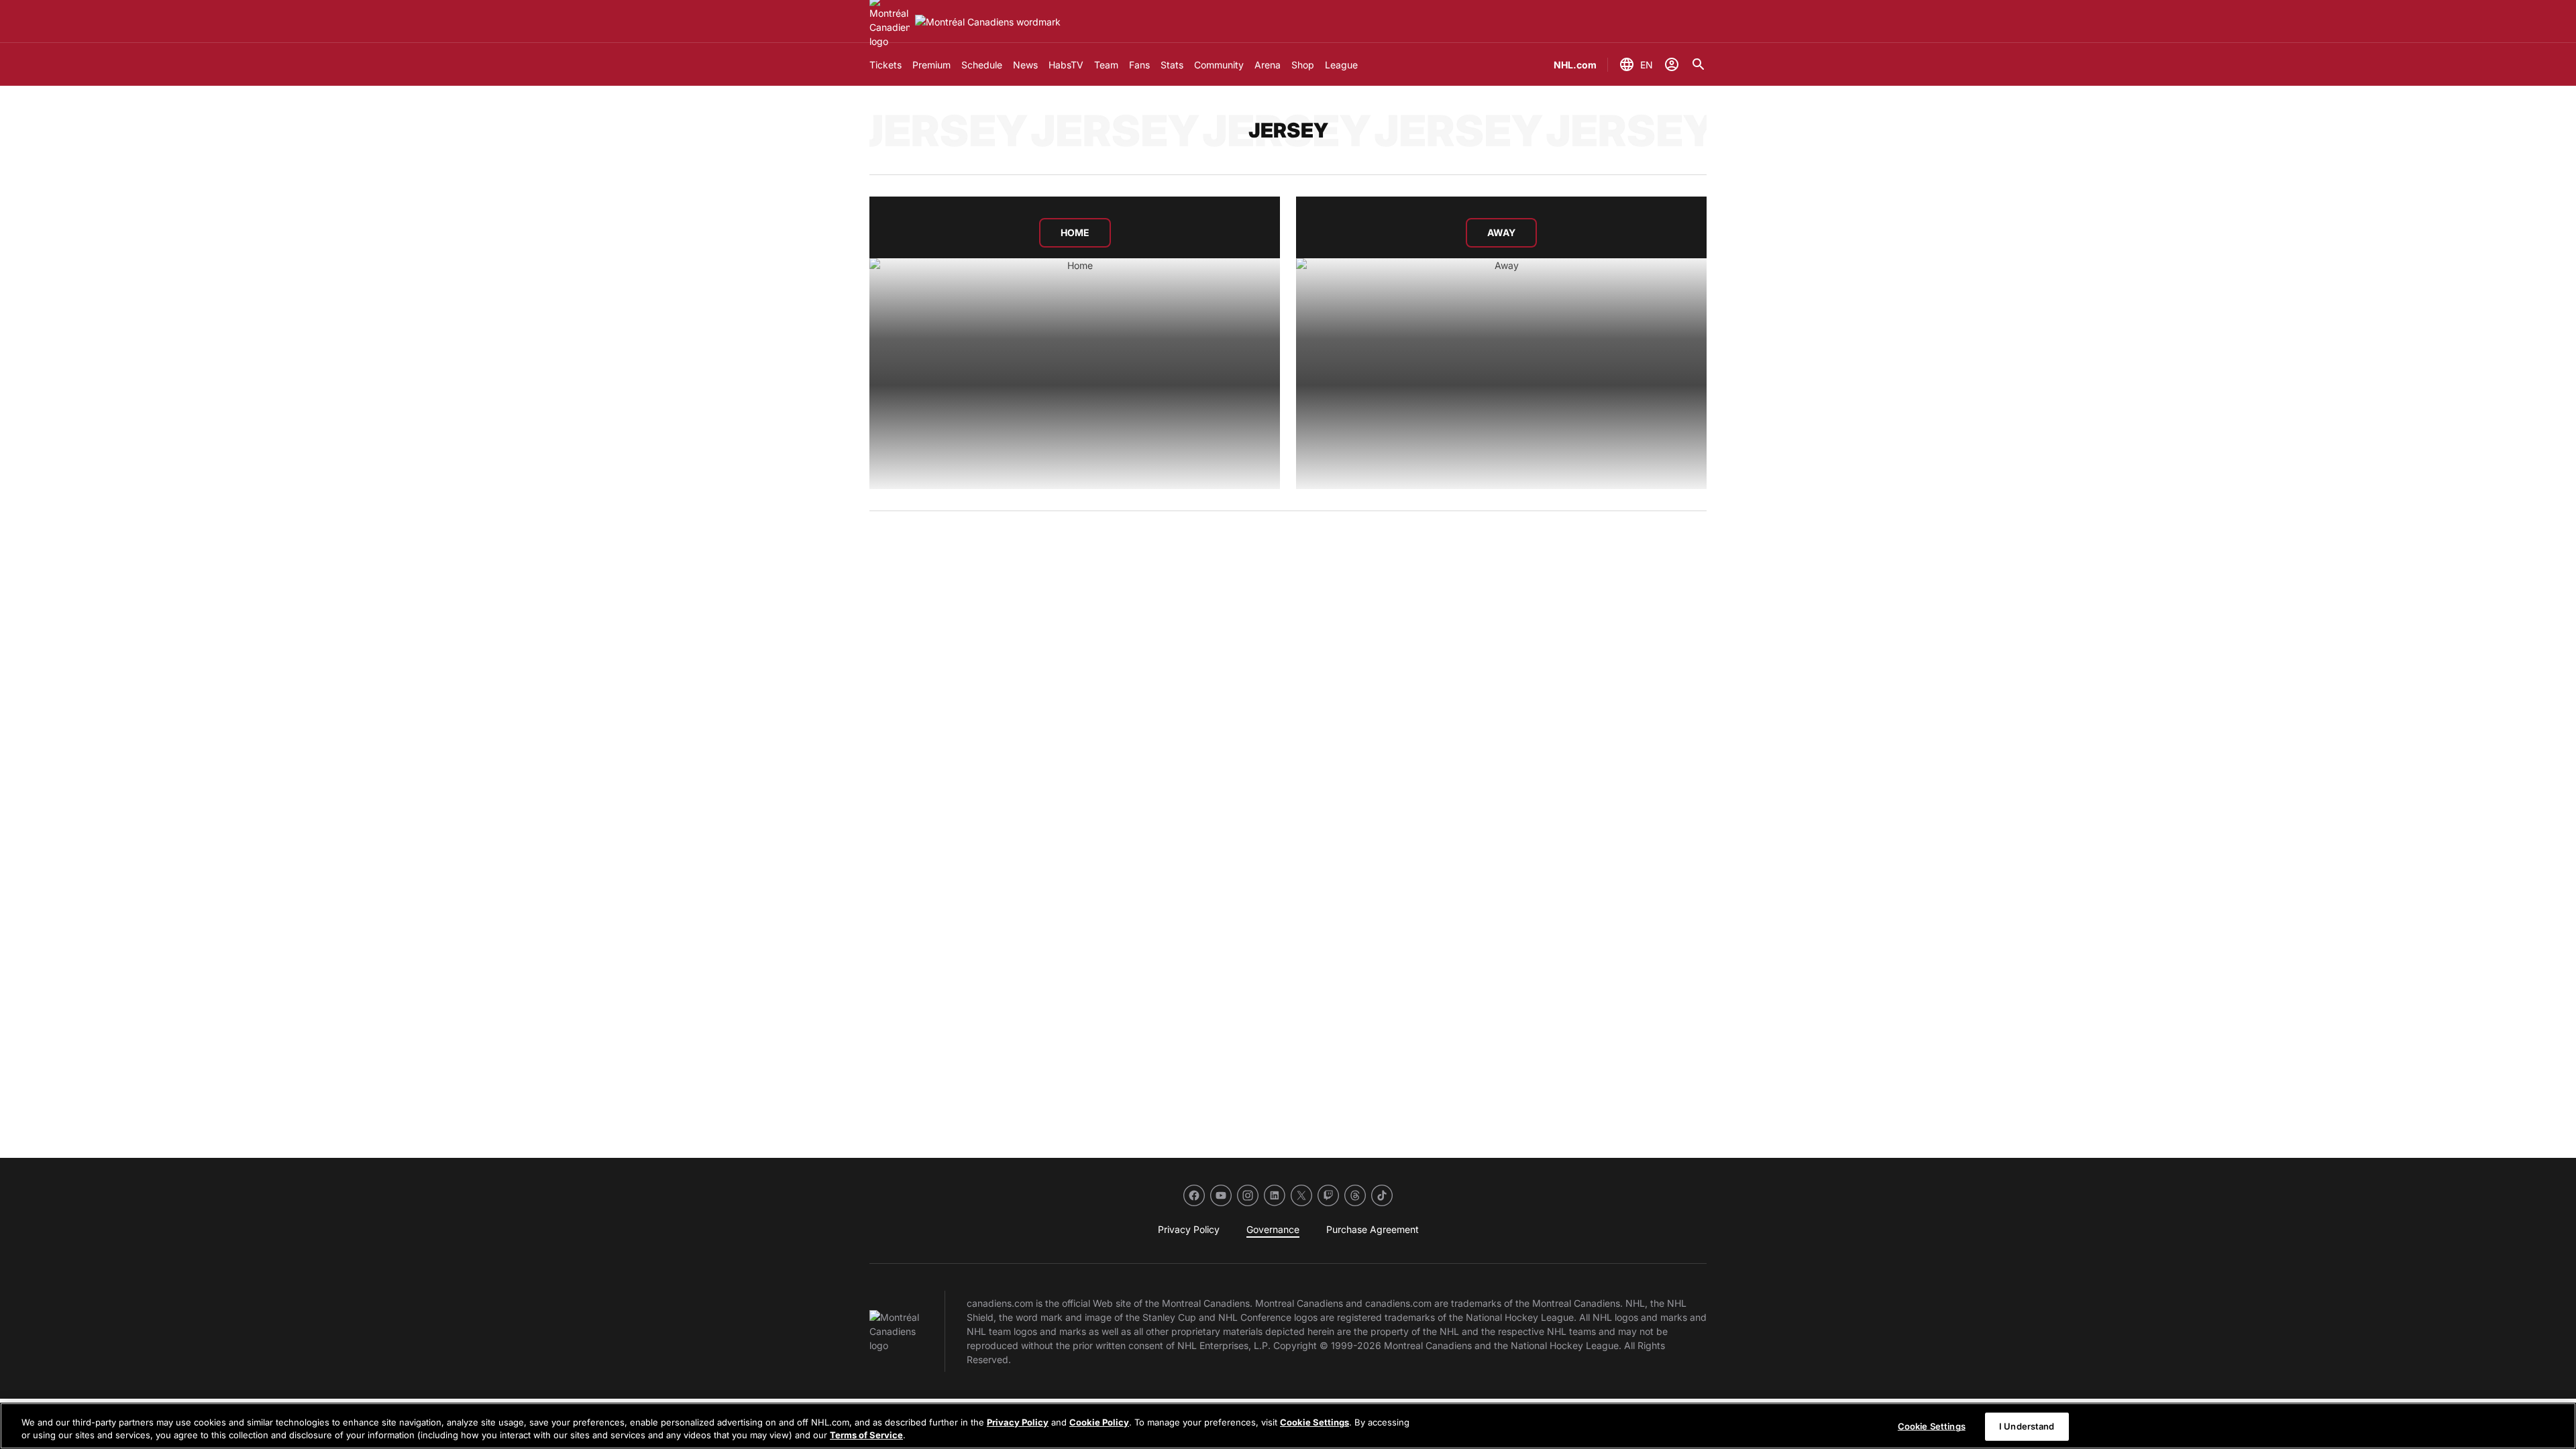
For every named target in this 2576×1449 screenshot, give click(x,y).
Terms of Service (866, 1435)
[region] (1288, 1426)
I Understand (2027, 1426)
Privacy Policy (1018, 1422)
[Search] (1699, 64)
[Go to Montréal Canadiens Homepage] (988, 22)
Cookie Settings (1314, 1422)
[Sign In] (1672, 64)
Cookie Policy (1099, 1422)
